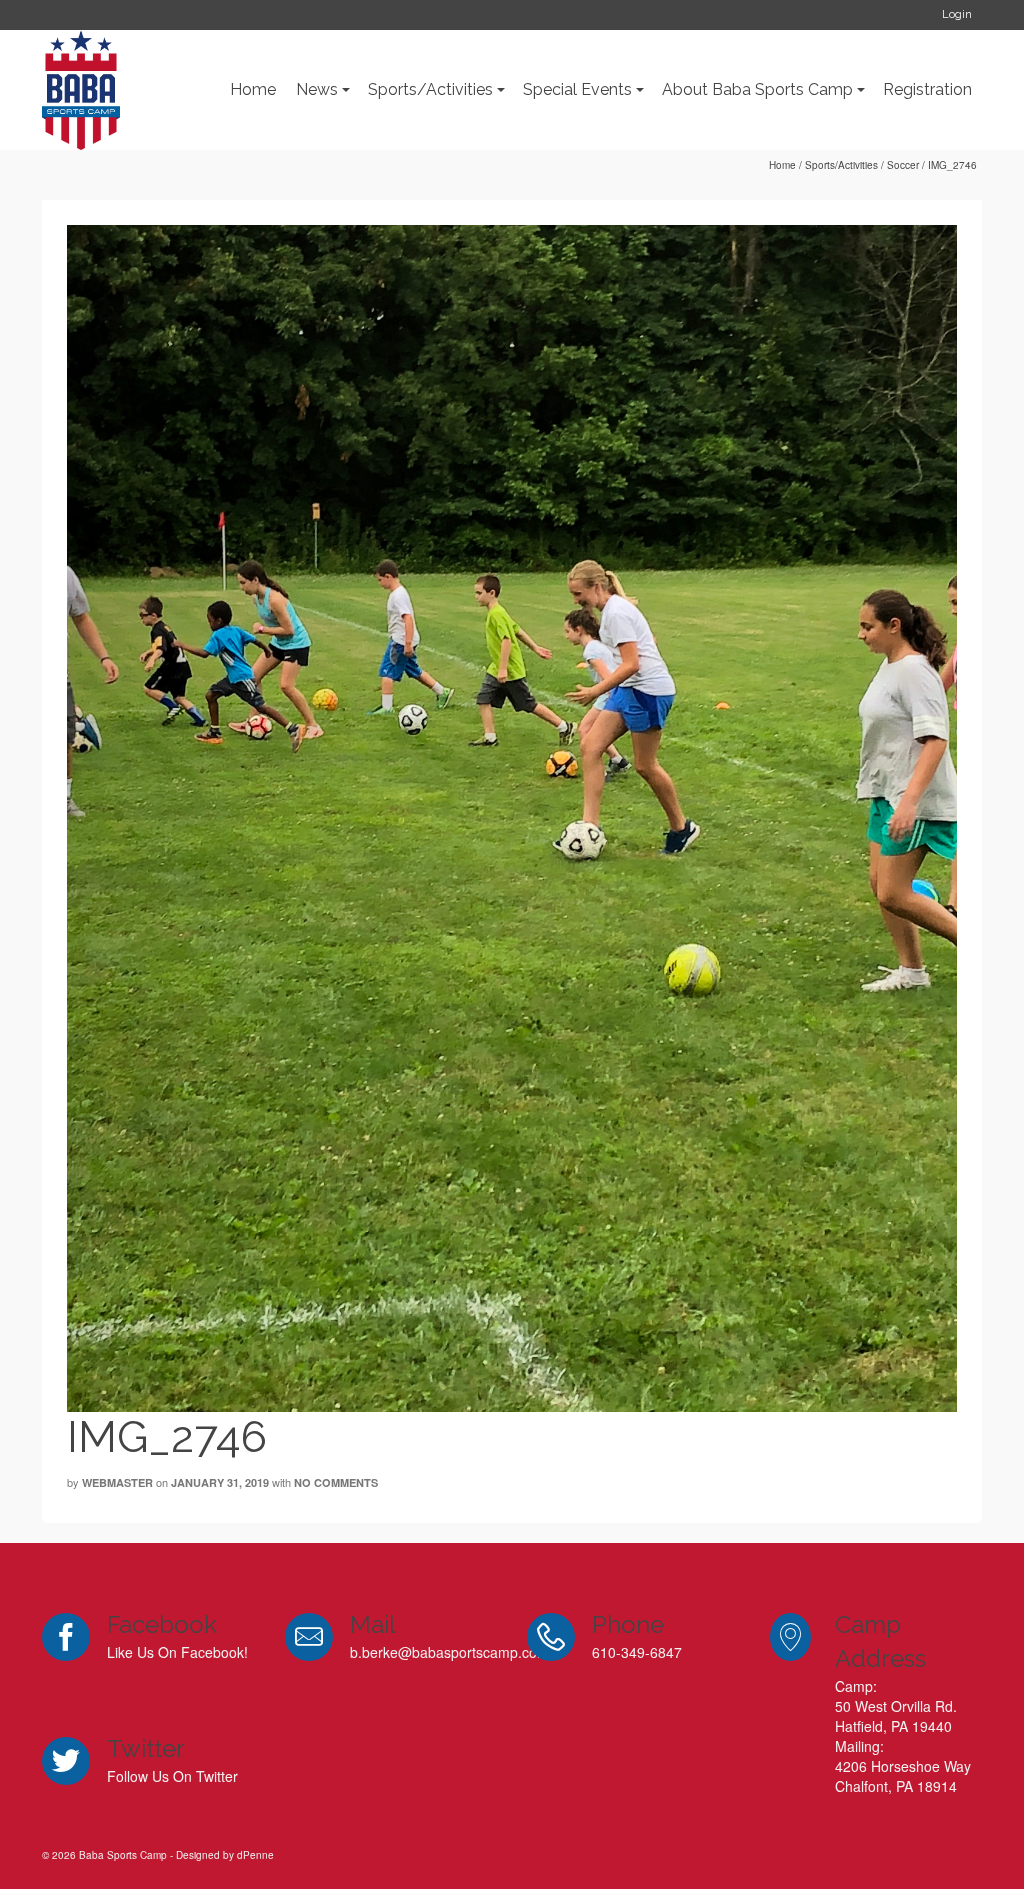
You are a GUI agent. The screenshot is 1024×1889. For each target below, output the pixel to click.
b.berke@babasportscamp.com (449, 1652)
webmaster (117, 1482)
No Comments (336, 1482)
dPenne (255, 1855)
